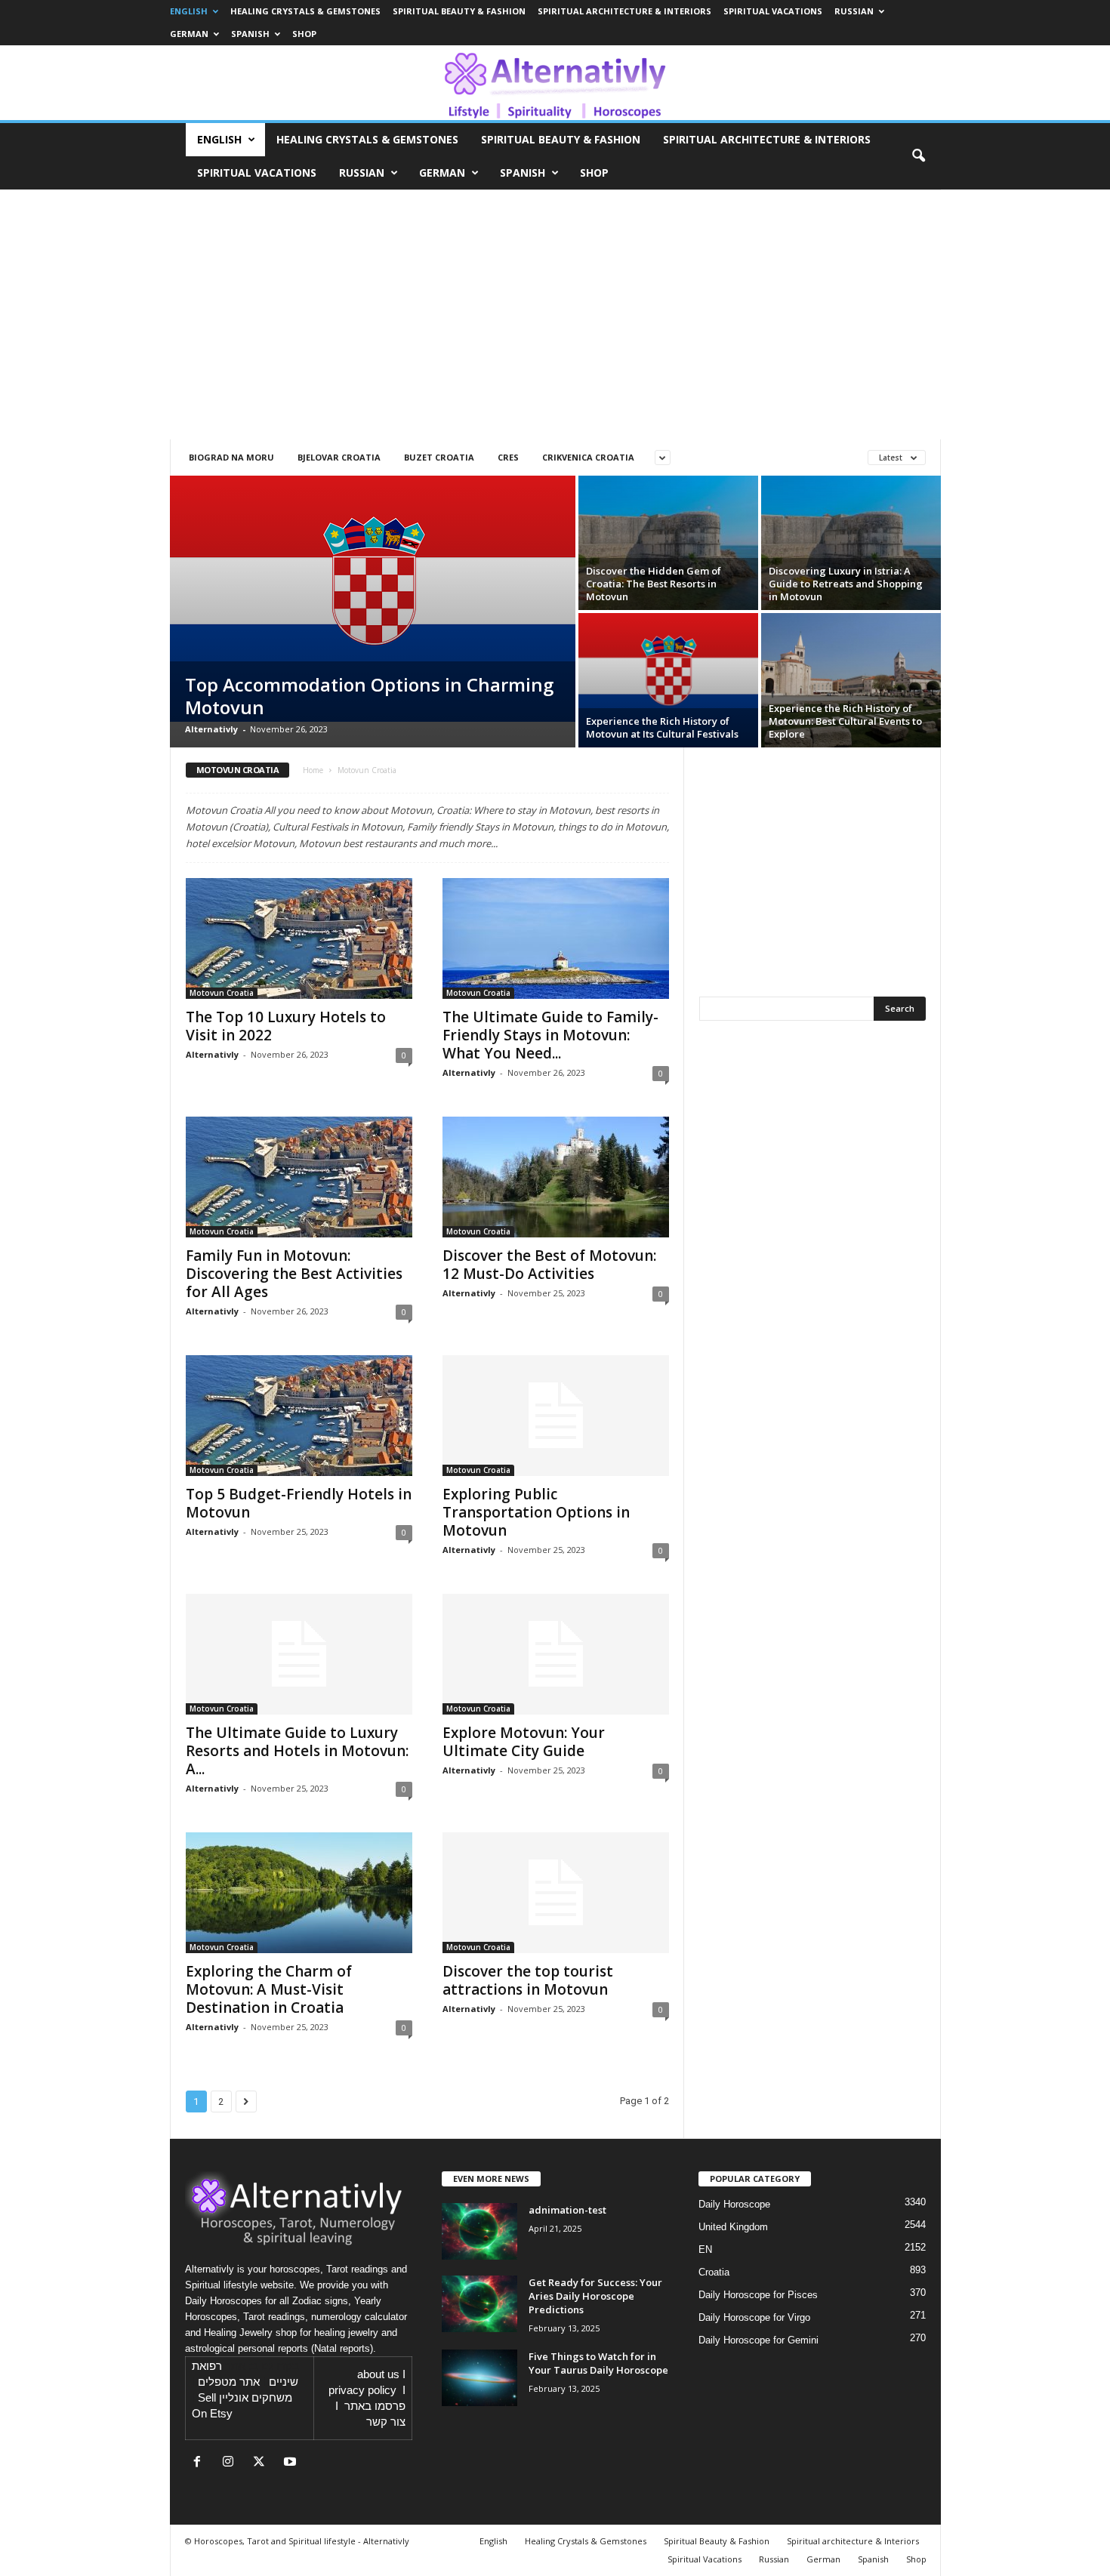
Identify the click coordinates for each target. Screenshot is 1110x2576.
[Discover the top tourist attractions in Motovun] (556, 1893)
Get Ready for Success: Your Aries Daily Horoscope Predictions (595, 2296)
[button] (918, 156)
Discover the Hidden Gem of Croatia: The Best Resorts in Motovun (654, 584)
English (189, 11)
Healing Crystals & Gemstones (305, 11)
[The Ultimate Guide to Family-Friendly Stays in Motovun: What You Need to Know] (556, 938)
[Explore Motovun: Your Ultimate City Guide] (556, 1654)
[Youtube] (292, 2463)
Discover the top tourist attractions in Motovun (528, 1980)
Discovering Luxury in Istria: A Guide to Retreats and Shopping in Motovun (846, 584)
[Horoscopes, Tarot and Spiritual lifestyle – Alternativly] (555, 83)
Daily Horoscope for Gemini (758, 2340)
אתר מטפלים (229, 2382)
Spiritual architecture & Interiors (624, 11)
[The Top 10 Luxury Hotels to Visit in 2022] (299, 938)
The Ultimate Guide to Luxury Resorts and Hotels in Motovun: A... (297, 1751)
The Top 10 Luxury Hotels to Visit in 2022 (286, 1026)
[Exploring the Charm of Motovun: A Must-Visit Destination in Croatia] (299, 1893)
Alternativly (211, 729)
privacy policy (362, 2390)
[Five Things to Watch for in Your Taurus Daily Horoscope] (479, 2378)
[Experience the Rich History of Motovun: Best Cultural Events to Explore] (851, 681)
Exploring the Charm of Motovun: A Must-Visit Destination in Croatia (269, 1989)
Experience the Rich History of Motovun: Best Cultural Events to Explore (845, 721)
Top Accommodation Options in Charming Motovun (369, 696)
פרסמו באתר (375, 2406)
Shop (304, 34)
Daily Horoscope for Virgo (754, 2317)
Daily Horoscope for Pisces (758, 2295)
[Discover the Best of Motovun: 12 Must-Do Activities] (556, 1177)
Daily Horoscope (734, 2204)
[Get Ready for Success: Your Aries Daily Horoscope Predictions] (479, 2304)
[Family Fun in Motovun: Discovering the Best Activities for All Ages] (299, 1177)
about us (378, 2374)
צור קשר (386, 2422)
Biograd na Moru (231, 457)
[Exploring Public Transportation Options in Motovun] (556, 1416)
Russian (854, 11)
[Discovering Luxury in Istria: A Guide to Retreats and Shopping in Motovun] (851, 543)
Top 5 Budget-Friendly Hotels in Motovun (299, 1503)
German (189, 34)
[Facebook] (200, 2463)
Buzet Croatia (439, 457)
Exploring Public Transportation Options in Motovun (536, 1512)
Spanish (250, 34)
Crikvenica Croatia (588, 457)
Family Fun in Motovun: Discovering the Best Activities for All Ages (294, 1274)
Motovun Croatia (222, 993)
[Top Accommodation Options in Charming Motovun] (373, 599)
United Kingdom (733, 2227)
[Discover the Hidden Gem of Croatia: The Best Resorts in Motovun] (668, 543)
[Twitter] (262, 2463)
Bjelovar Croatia (339, 457)
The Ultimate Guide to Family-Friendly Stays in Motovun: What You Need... (550, 1035)
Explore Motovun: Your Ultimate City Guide (524, 1742)
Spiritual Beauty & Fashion (459, 11)
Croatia (714, 2272)
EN (705, 2249)
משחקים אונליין (256, 2398)
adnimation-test (567, 2210)
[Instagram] (231, 2463)
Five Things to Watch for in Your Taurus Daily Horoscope (598, 2363)
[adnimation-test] (479, 2231)
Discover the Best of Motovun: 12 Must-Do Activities (549, 1265)
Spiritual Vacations (773, 11)
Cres (508, 457)
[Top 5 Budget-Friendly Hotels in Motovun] (299, 1416)
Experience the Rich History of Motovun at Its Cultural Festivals (662, 727)
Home (313, 770)
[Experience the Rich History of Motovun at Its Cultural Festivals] (668, 680)
